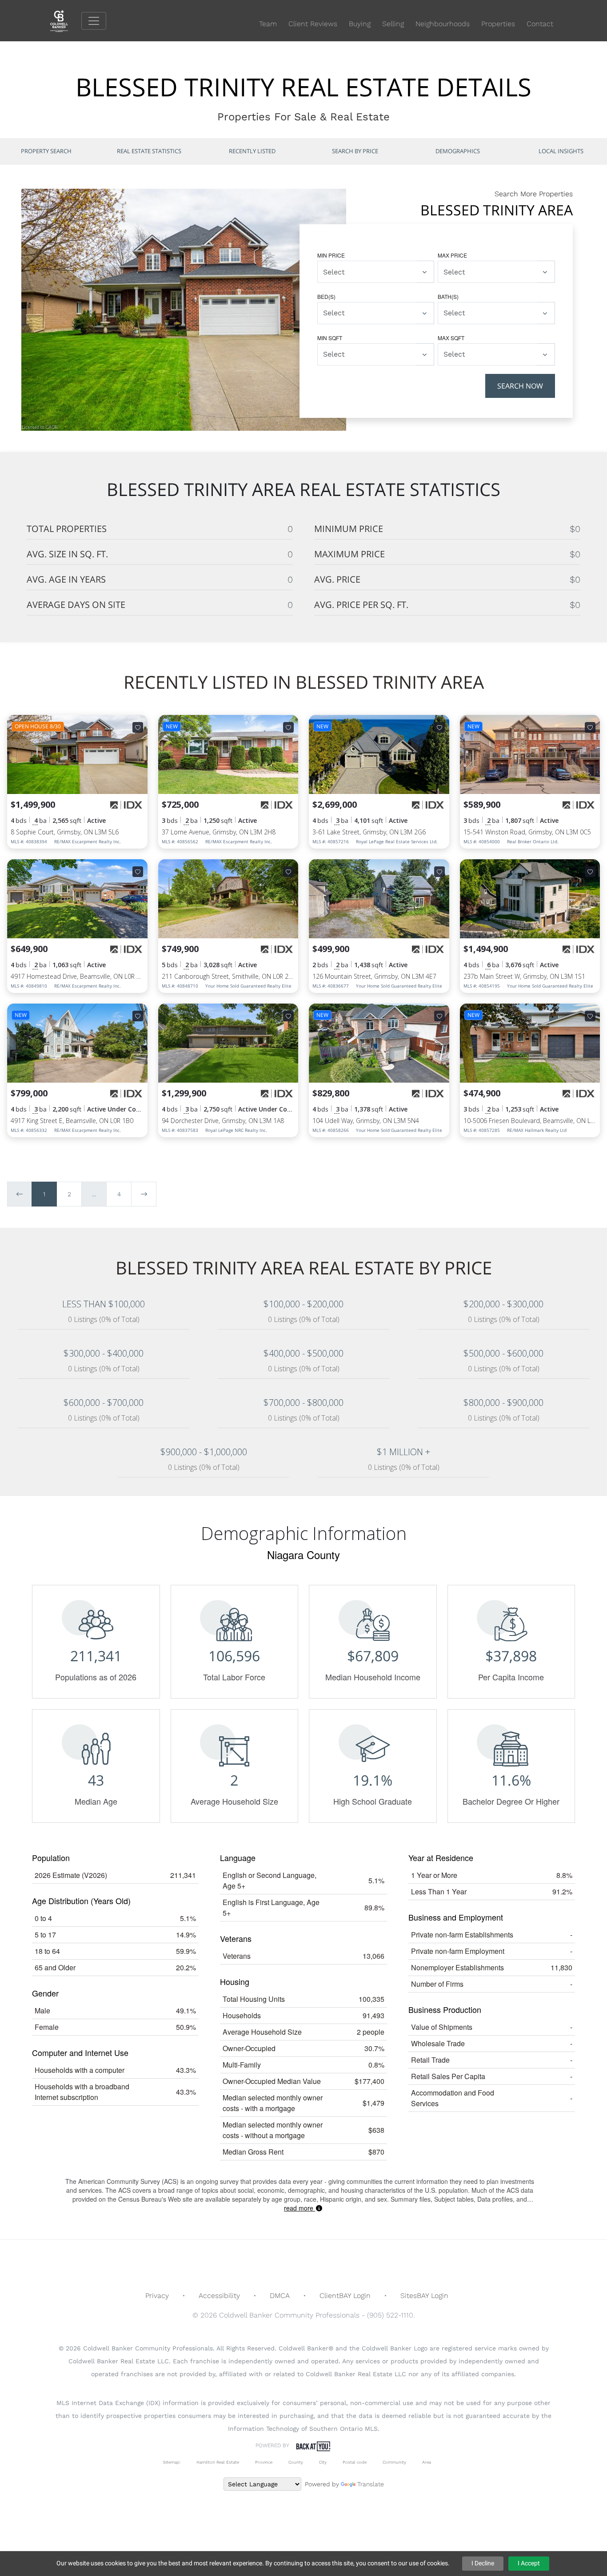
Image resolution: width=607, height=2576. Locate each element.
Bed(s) (326, 296)
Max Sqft (451, 338)
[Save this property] (138, 727)
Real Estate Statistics (149, 151)
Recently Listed (252, 151)
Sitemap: (172, 2462)
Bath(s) (448, 296)
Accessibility (219, 2296)
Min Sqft (330, 338)
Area (427, 2462)
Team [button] (268, 24)
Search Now (520, 386)
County (296, 2462)
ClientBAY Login (345, 2296)
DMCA (280, 2296)
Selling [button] (393, 24)
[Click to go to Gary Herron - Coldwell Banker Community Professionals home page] (66, 20)
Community (394, 2462)
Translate (371, 2484)
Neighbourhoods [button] (443, 24)
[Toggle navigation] (94, 21)
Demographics (458, 151)
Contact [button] (540, 24)
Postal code (355, 2462)
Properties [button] (498, 24)
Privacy (157, 2296)
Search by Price (355, 151)
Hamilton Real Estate (218, 2462)
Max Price (452, 255)
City (323, 2462)
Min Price (331, 255)
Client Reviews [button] (313, 24)
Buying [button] (360, 24)
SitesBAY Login (424, 2296)
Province (264, 2462)
